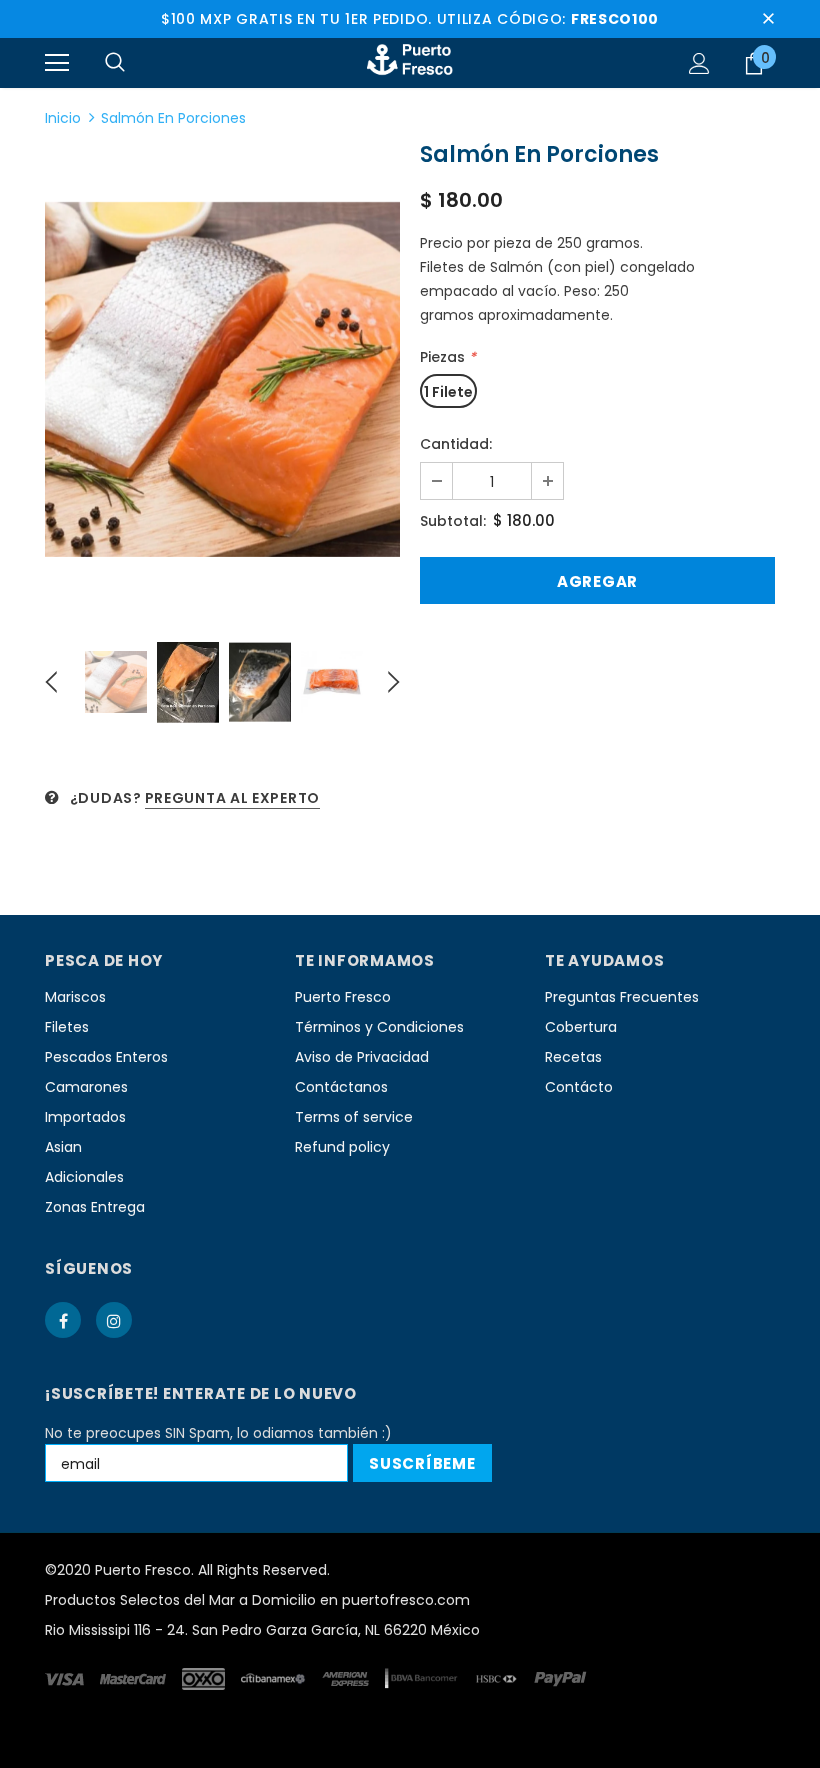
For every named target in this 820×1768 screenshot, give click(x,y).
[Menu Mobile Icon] (57, 63)
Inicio (63, 118)
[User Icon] (699, 63)
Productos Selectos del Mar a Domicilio (180, 1600)
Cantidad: (456, 444)
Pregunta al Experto (232, 798)
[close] (768, 19)
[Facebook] (63, 1320)
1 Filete (448, 392)
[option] (222, 379)
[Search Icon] (115, 63)
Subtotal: (453, 521)
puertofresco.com (406, 1600)
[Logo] (410, 62)
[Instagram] (114, 1320)
